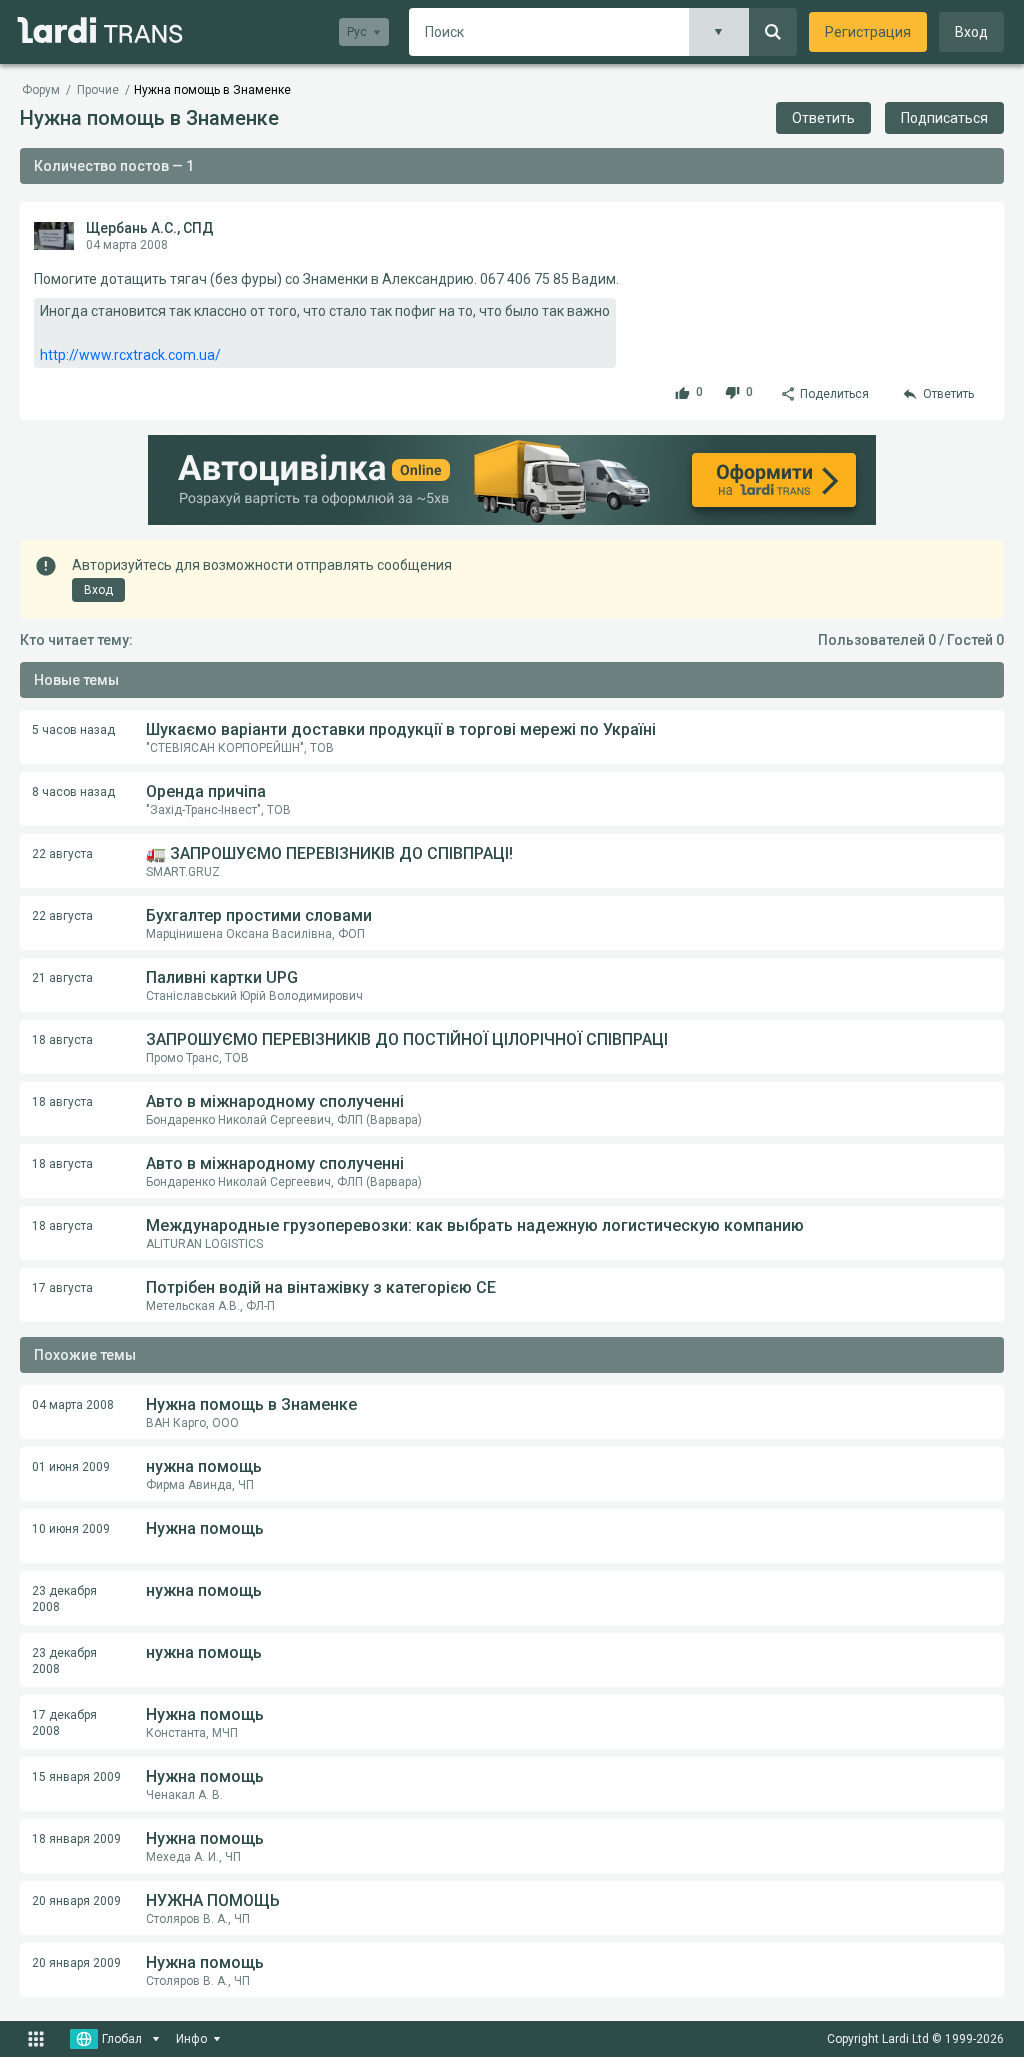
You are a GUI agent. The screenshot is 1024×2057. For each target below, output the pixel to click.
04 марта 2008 (73, 1405)
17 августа (62, 1288)
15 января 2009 (76, 1777)
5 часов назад (73, 730)
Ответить (823, 118)
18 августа (62, 1040)
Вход (971, 32)
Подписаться (944, 118)
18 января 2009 (76, 1839)
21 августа (62, 978)
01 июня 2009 (71, 1467)
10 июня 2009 (71, 1529)
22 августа (62, 854)
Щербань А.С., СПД (150, 228)
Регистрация (868, 32)
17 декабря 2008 (64, 1723)
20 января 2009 (76, 1901)
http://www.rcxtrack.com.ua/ (130, 355)
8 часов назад (73, 792)
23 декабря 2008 (64, 1599)
